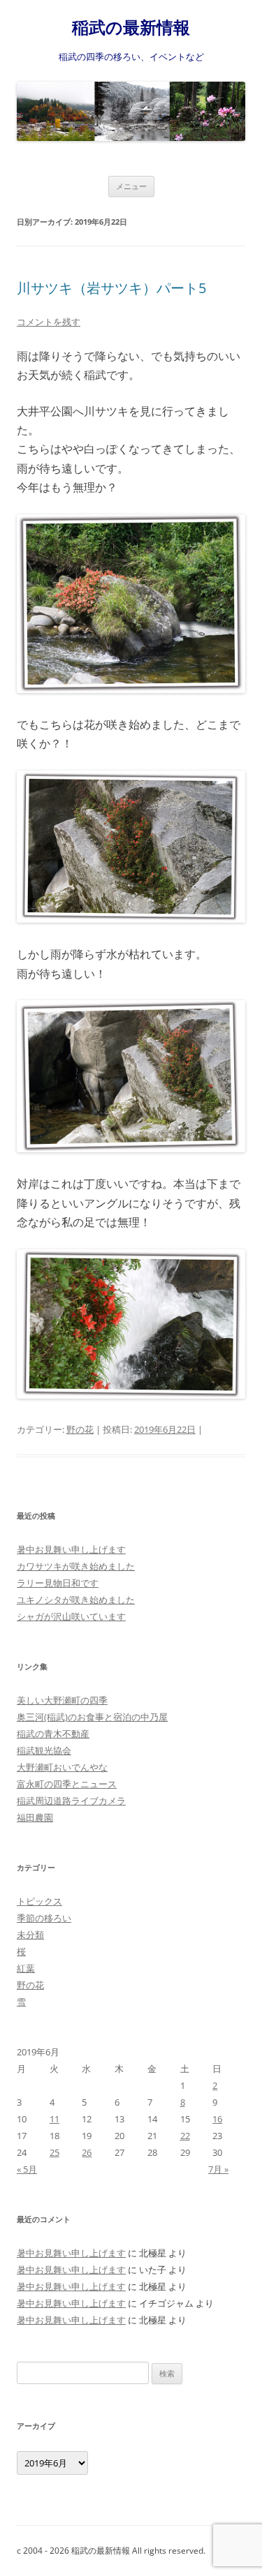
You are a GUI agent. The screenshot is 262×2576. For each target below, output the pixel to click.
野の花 (80, 1429)
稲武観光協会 (44, 1750)
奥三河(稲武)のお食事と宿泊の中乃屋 (92, 1717)
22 (185, 2136)
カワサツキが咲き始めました (76, 1566)
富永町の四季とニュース (67, 1784)
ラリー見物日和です (58, 1583)
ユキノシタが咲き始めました (76, 1600)
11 (54, 2119)
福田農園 (35, 1817)
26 (87, 2152)
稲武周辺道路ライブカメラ (71, 1801)
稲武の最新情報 (131, 28)
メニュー (131, 186)
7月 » (218, 2169)
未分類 (30, 1935)
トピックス (39, 1901)
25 (54, 2152)
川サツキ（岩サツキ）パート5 (111, 288)
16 (217, 2119)
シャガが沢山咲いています (71, 1616)
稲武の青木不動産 (53, 1734)
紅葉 (26, 1968)
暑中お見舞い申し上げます (71, 1549)
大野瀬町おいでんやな (62, 1767)
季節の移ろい (44, 1918)
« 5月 (27, 2169)
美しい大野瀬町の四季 (62, 1700)
